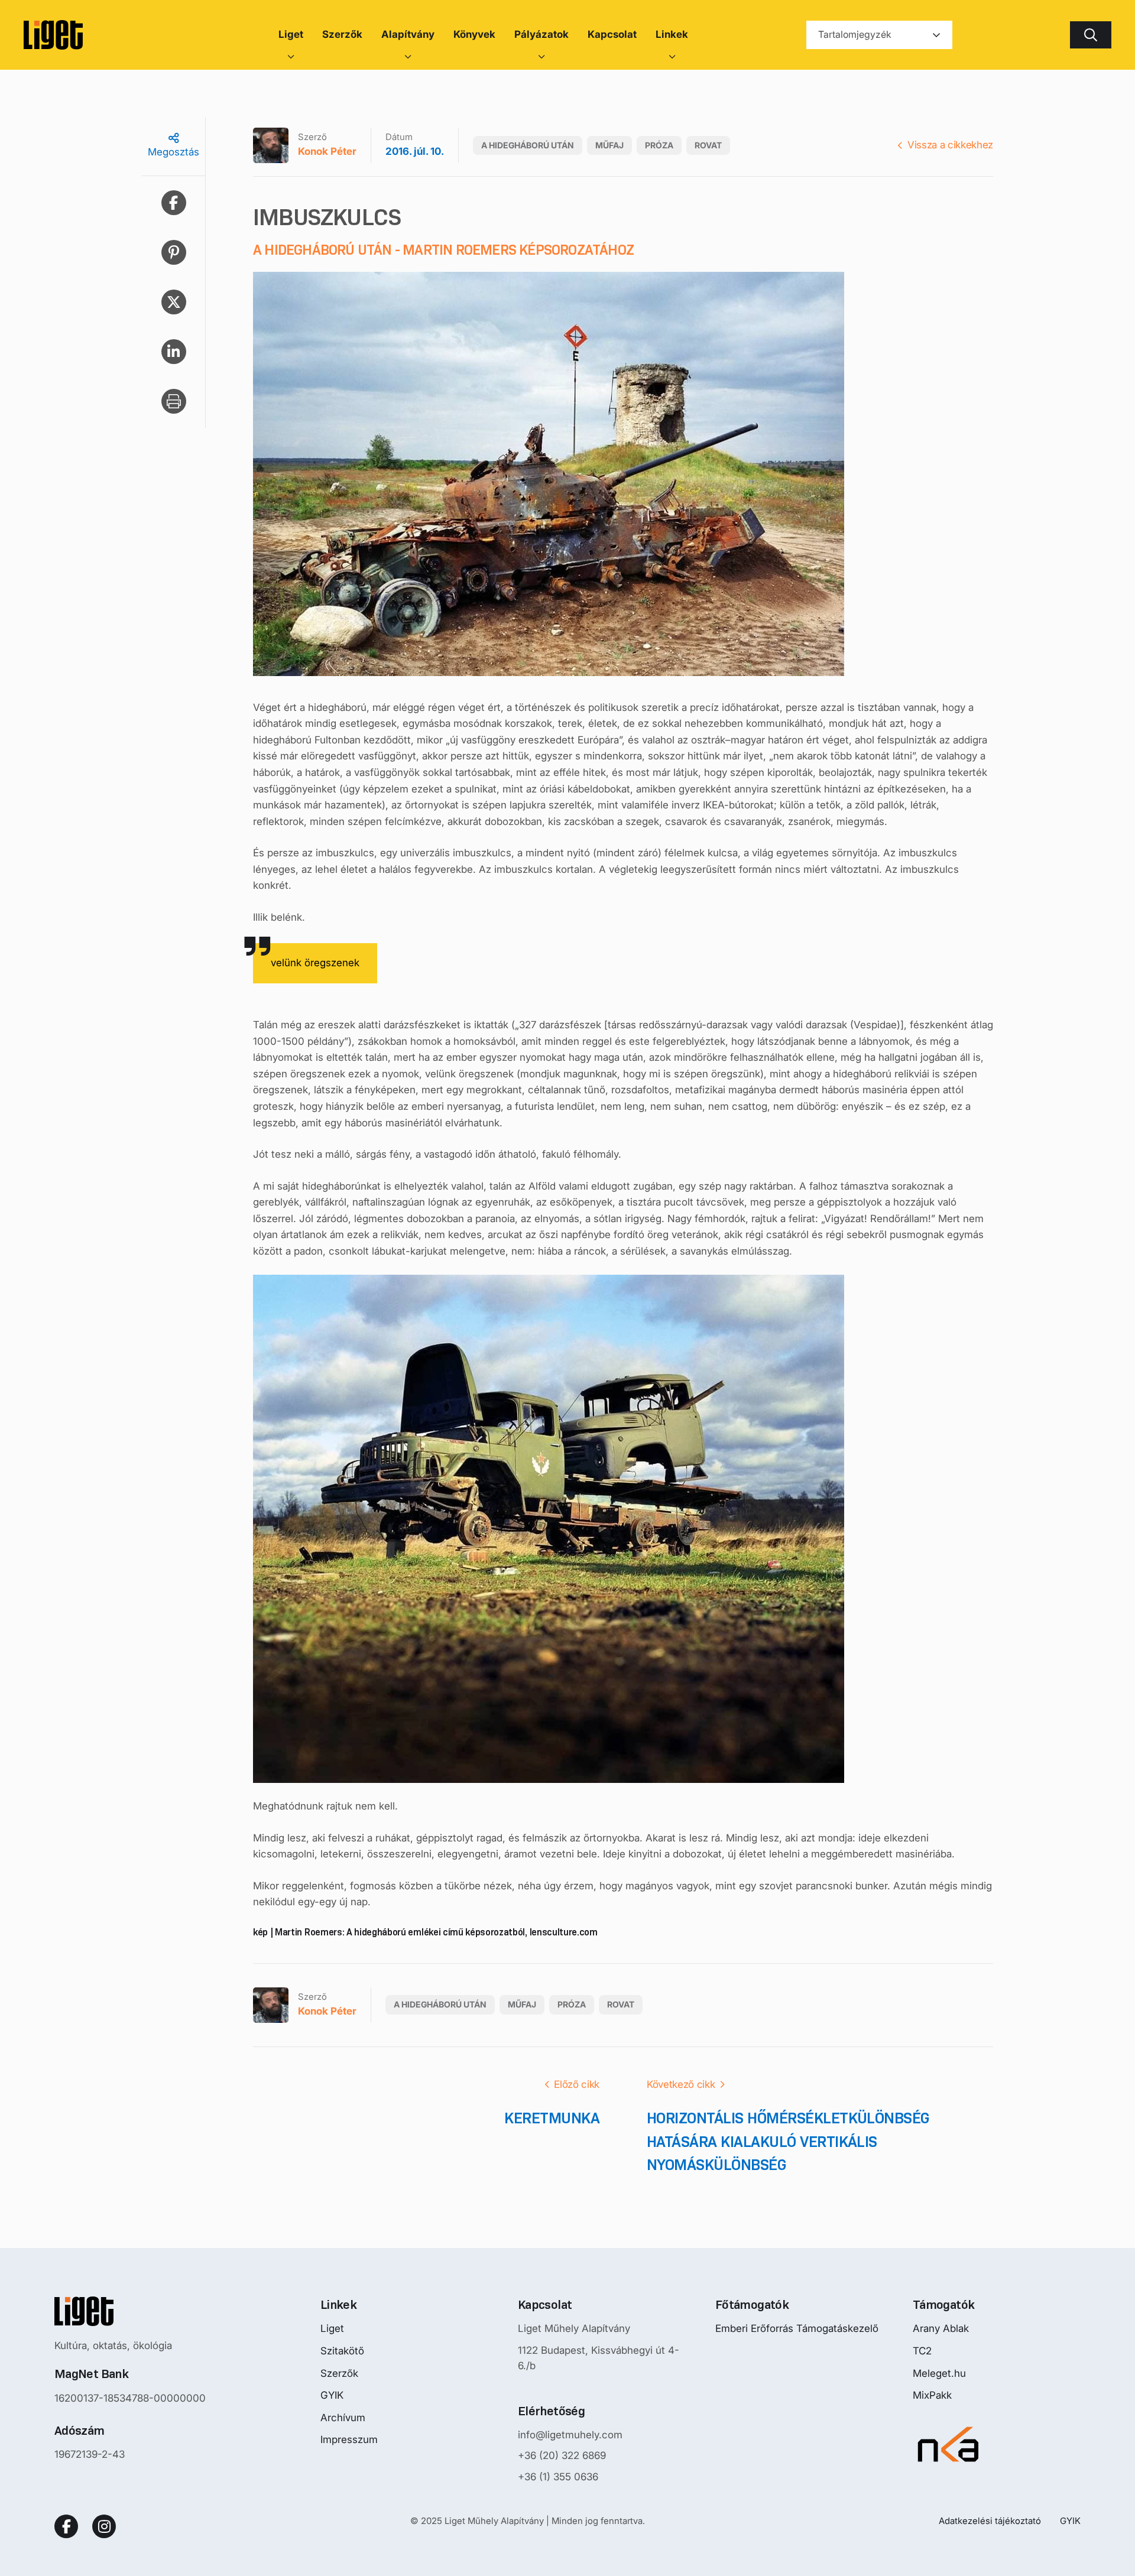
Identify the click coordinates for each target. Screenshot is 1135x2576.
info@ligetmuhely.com (570, 2435)
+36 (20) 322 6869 (562, 2455)
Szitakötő (342, 2351)
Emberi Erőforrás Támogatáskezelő (797, 2328)
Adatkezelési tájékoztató (990, 2521)
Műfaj (609, 145)
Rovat (708, 145)
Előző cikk (577, 2084)
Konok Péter (327, 151)
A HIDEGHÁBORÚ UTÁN (528, 145)
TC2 (922, 2351)
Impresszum (349, 2439)
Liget (332, 2328)
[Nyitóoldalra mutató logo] (130, 2311)
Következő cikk (681, 2084)
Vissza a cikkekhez (950, 145)
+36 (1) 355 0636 (558, 2477)
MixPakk (932, 2395)
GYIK (332, 2395)
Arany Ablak (941, 2328)
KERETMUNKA (552, 2118)
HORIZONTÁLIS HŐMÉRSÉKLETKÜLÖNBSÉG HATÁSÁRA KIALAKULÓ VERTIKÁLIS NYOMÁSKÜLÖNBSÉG (788, 2141)
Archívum (343, 2418)
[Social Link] (66, 2526)
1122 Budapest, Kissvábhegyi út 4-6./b (599, 2358)
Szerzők (339, 2373)
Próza (659, 145)
